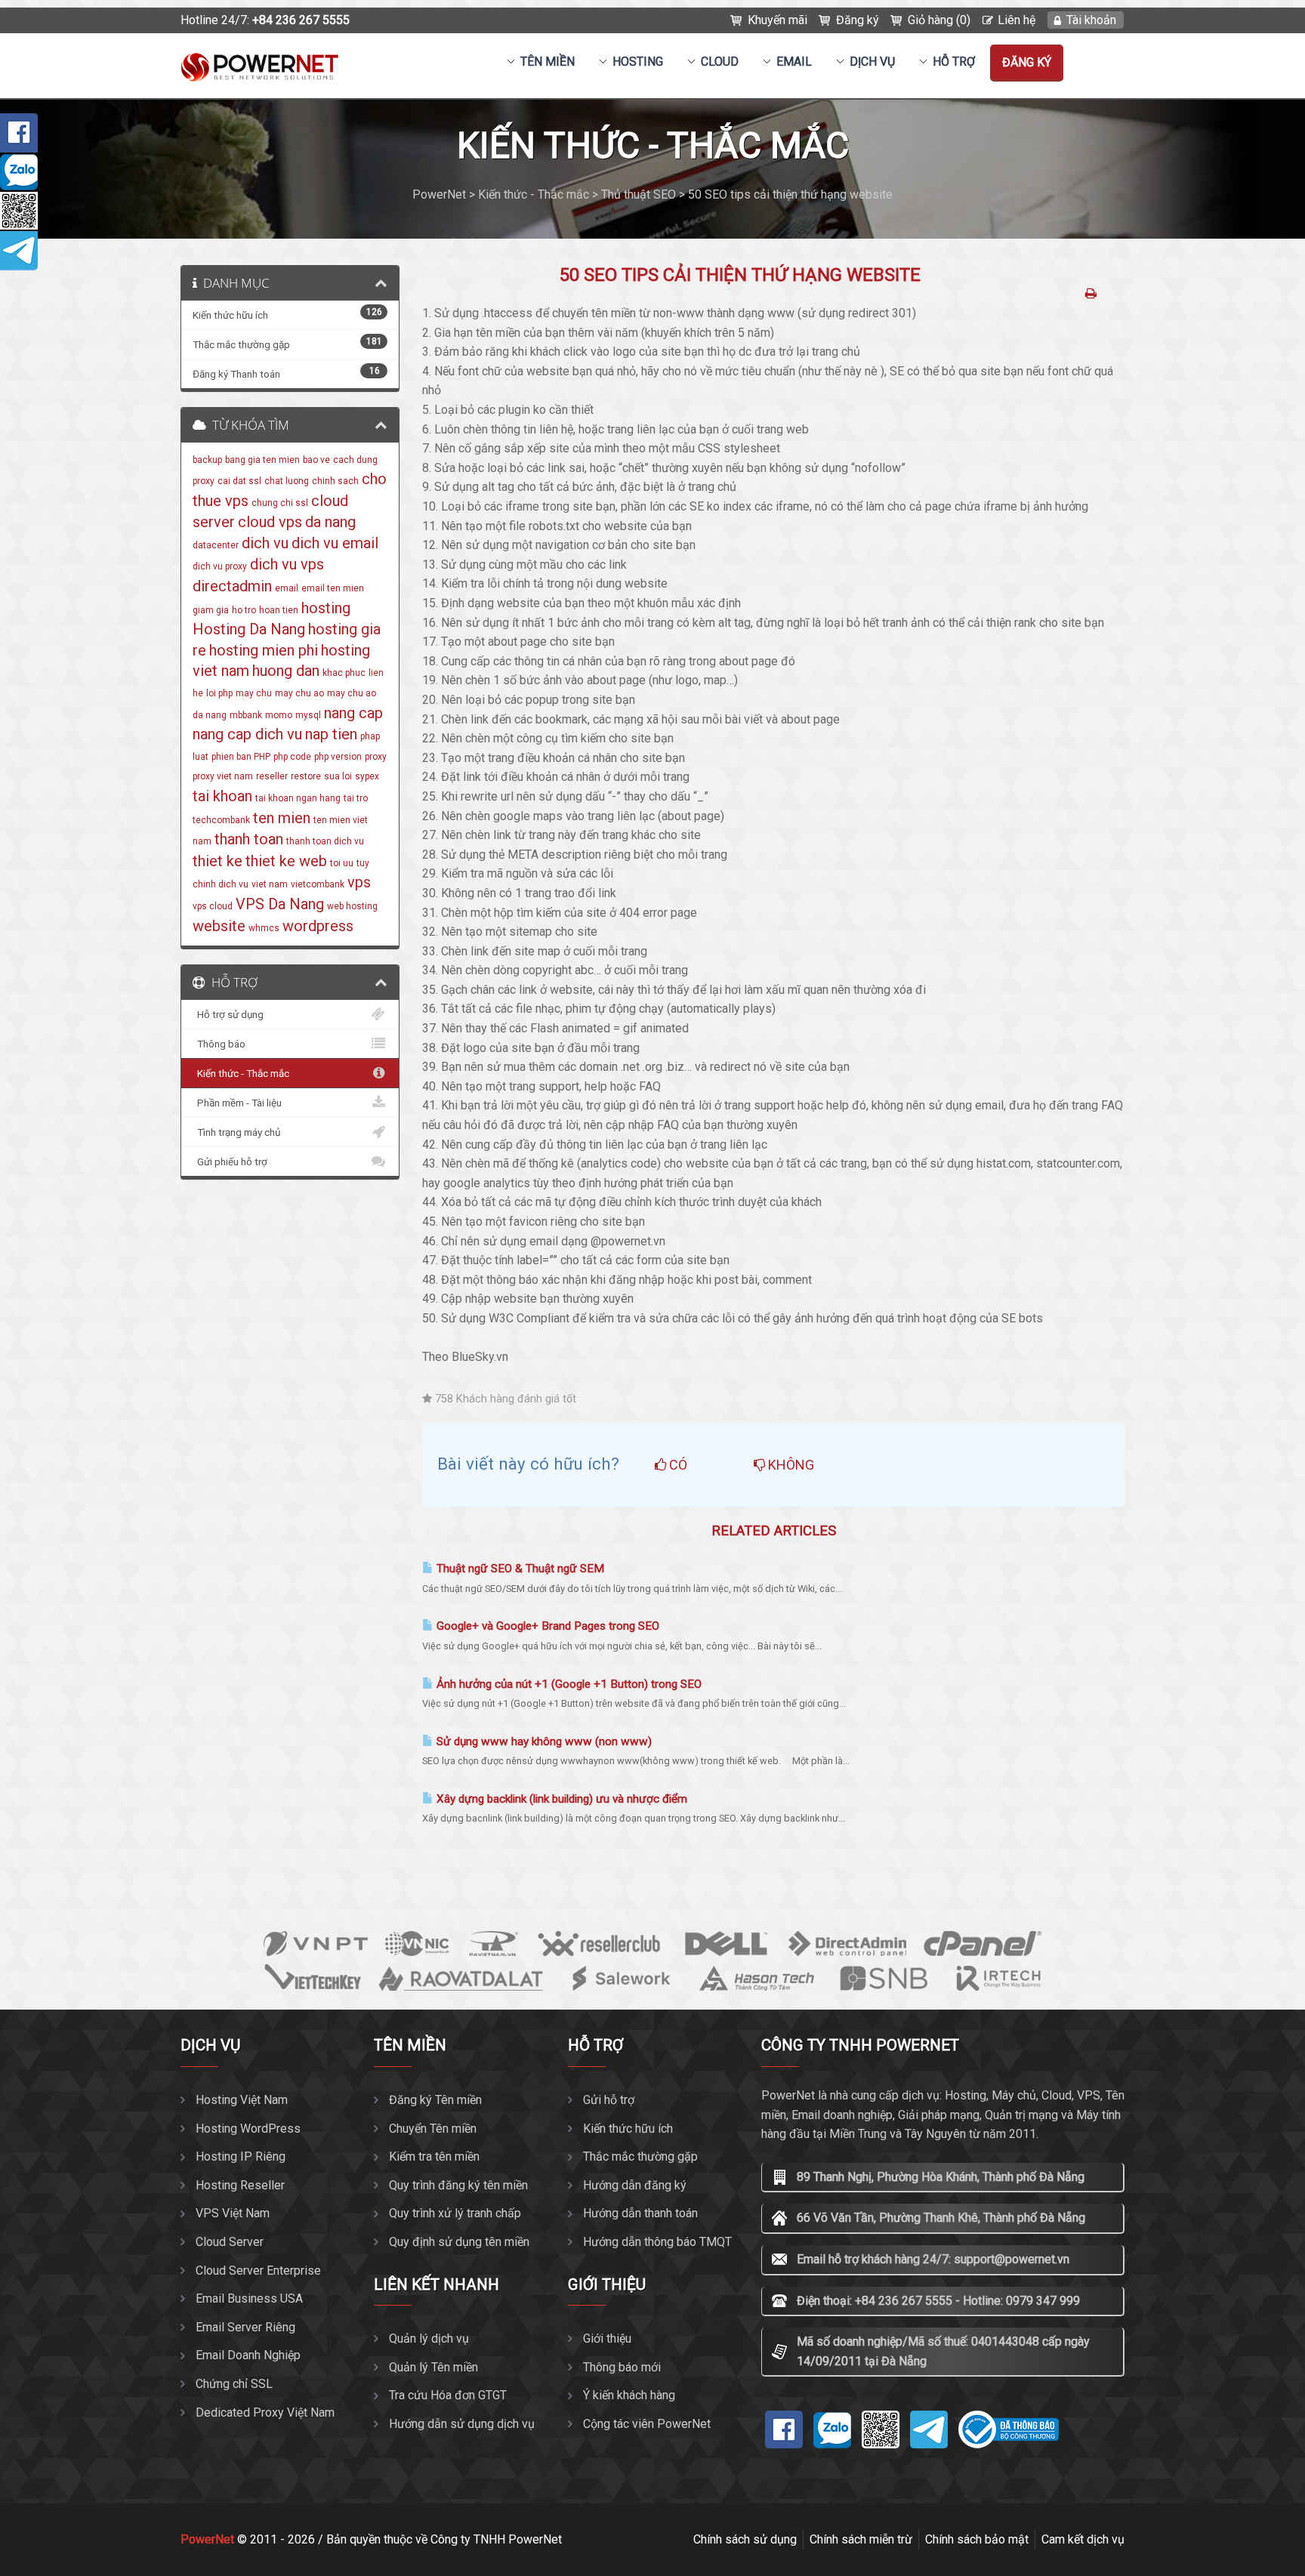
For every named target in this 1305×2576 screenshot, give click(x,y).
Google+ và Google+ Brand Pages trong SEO (546, 1626)
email (287, 588)
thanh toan (249, 839)
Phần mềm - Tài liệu (237, 1103)
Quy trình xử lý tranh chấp (455, 2213)
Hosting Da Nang (249, 629)
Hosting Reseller (240, 2185)
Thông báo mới (622, 2367)
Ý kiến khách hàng (629, 2395)
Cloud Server (230, 2242)
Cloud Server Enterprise (258, 2271)
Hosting (638, 62)
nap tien (331, 734)
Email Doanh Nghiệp (248, 2355)
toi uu (342, 863)
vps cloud (213, 906)
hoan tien (279, 610)
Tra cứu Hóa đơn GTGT (448, 2395)
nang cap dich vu (247, 734)
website (219, 926)
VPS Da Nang (280, 904)
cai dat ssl (239, 481)
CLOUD (720, 62)
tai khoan (222, 796)
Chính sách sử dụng (745, 2539)
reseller (272, 776)
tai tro (356, 798)
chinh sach (335, 481)
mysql (308, 715)
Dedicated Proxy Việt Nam (265, 2412)
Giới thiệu (607, 2338)
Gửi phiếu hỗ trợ (230, 1162)
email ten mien (333, 588)
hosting (326, 608)
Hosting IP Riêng (241, 2156)
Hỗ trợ (954, 62)
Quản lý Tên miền (433, 2367)
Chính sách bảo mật (977, 2539)
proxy (376, 757)
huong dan (286, 671)
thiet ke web (286, 861)
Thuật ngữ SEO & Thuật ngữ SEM (519, 1569)
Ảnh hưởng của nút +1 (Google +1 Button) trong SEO (568, 1684)
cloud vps (270, 522)
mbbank (246, 715)
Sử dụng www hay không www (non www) (543, 1741)
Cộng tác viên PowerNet (647, 2424)
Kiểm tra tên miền (434, 2156)
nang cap (353, 713)
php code (292, 757)
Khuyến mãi (777, 20)
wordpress (318, 926)
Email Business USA (249, 2298)
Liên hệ (1017, 20)
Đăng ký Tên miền (435, 2100)
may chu (254, 693)
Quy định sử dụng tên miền (459, 2242)
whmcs (264, 928)
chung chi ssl (280, 503)
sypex (367, 776)
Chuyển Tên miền (433, 2129)
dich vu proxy (220, 566)
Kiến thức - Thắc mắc (241, 1073)
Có (677, 1465)
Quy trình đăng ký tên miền (458, 2185)
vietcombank (318, 884)
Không (790, 1465)
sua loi (338, 776)
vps (359, 882)
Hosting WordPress (248, 2129)
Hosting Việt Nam (242, 2100)
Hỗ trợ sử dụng (228, 1014)
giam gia (211, 610)
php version (338, 757)
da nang (330, 522)
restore (306, 776)
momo (279, 715)
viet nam (270, 884)
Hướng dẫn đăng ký (635, 2185)
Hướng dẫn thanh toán (640, 2213)
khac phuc (344, 673)
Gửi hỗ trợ (609, 2100)
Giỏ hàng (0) (939, 20)
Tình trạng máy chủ (236, 1132)
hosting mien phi (264, 650)
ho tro (244, 610)
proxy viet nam (223, 776)
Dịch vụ (872, 62)
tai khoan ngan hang (298, 798)
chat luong (287, 481)
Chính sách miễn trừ (861, 2539)
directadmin (232, 586)
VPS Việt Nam (233, 2213)
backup (207, 460)
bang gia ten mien (262, 460)
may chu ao (299, 693)
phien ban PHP (241, 757)
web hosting (352, 906)
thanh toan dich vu (325, 841)
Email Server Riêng (245, 2327)
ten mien (282, 818)
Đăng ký (858, 20)
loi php (219, 693)
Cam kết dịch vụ (1083, 2539)
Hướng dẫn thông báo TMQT (657, 2242)
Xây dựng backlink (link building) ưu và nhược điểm (560, 1799)
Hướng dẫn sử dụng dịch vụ (462, 2424)
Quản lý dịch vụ (429, 2338)
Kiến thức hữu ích (628, 2129)
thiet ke (217, 861)
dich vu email (335, 543)
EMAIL (794, 62)
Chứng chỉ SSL (234, 2384)
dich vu (265, 543)
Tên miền (548, 62)
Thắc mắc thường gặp (640, 2156)
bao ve (316, 460)
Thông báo (219, 1044)
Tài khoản (1091, 20)
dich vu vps (287, 564)
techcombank (221, 820)
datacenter (216, 545)
